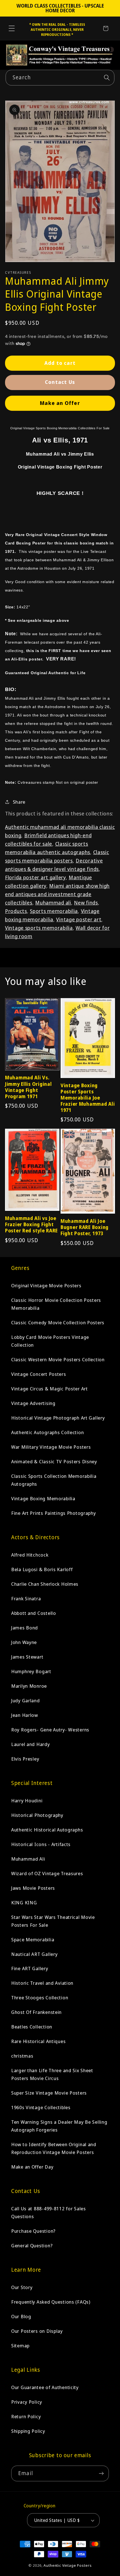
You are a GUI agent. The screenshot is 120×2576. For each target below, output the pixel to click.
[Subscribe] (101, 2473)
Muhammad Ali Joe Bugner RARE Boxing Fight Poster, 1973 (85, 1227)
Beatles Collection (32, 2027)
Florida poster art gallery (35, 877)
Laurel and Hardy (31, 1744)
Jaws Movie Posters (33, 1888)
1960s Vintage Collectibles (41, 2107)
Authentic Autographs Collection (47, 1432)
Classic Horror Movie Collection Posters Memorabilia (56, 1304)
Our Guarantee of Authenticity (45, 2387)
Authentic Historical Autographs (47, 1830)
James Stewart (27, 1657)
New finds (86, 903)
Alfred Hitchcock (30, 1555)
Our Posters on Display (37, 2331)
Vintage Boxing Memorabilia (43, 1498)
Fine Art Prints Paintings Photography (54, 1513)
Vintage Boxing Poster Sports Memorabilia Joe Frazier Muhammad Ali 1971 (88, 1098)
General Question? (32, 2245)
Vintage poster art (79, 919)
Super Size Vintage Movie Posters (49, 2093)
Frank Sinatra (26, 1598)
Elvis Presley (25, 1759)
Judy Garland (26, 1700)
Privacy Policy (27, 2402)
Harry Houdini (27, 1801)
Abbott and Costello (34, 1613)
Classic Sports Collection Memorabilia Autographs (54, 1480)
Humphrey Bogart (31, 1671)
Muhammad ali (53, 903)
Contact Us (60, 382)
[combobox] (60, 78)
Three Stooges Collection (40, 1997)
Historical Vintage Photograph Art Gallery (58, 1418)
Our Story (22, 2287)
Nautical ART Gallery (34, 1954)
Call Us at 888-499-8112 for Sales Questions (49, 2212)
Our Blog (21, 2316)
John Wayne (24, 1642)
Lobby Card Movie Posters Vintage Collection (50, 1341)
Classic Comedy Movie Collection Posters (58, 1322)
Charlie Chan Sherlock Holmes (45, 1584)
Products (16, 911)
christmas (22, 2056)
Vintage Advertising (33, 1403)
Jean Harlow (25, 1715)
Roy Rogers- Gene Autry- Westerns (50, 1730)
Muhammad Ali (28, 1859)
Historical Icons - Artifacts (41, 1844)
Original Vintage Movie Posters (46, 1285)
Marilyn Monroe (29, 1686)
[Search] (107, 77)
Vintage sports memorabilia (39, 928)
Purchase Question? (33, 2231)
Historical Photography (37, 1815)
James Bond (25, 1628)
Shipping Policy (28, 2431)
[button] (12, 28)
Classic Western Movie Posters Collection (58, 1359)
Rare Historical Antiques (38, 2041)
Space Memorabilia (33, 1939)
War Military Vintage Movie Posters (51, 1447)
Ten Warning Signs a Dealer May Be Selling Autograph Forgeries (59, 2126)
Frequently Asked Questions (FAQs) (51, 2302)
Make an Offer (60, 403)
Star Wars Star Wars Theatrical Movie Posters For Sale (53, 1921)
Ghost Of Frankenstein (36, 2012)
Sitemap (20, 2346)
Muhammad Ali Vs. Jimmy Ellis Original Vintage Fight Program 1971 (28, 1087)
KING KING (24, 1903)
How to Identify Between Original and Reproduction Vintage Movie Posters (54, 2148)
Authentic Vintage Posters (68, 2565)
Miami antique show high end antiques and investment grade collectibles (57, 894)
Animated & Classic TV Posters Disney (54, 1461)
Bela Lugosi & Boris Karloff (42, 1569)
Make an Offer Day (32, 2167)
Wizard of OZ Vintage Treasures (47, 1873)
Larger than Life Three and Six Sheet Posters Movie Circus (52, 2074)
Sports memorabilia (54, 911)
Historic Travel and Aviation (42, 1983)
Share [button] (19, 802)
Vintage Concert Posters (39, 1374)
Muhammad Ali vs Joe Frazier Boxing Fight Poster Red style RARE (31, 1225)
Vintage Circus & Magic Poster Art (50, 1389)
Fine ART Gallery (30, 1968)
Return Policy (26, 2416)
